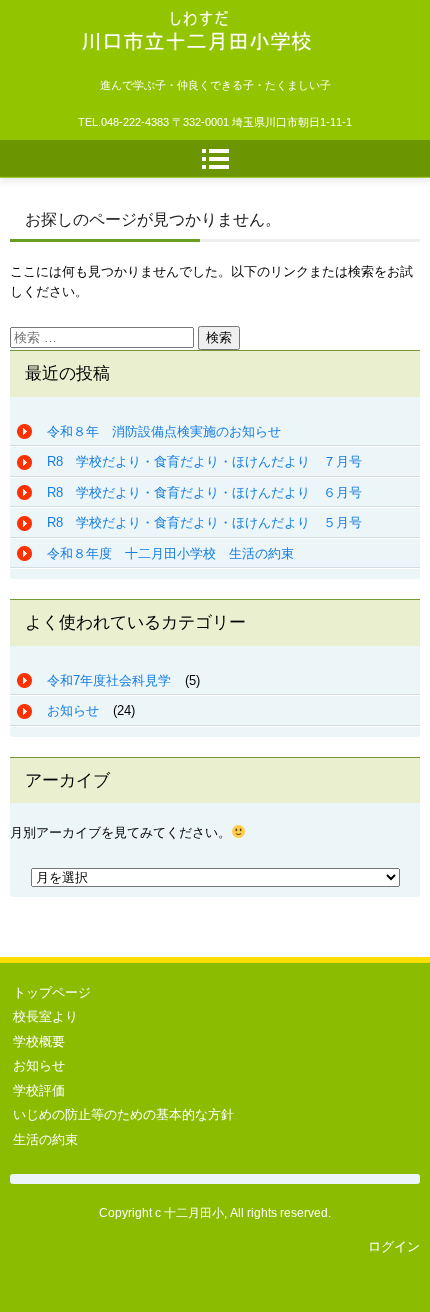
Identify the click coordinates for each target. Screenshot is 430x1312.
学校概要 (39, 1041)
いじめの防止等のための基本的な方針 (123, 1114)
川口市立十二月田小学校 (179, 80)
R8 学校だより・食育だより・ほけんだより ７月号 (204, 461)
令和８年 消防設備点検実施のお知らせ (164, 431)
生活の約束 (45, 1139)
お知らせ (73, 710)
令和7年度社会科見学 (109, 680)
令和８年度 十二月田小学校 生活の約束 (170, 553)
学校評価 (39, 1090)
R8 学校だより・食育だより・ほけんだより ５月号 (204, 522)
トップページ (52, 992)
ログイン (394, 1246)
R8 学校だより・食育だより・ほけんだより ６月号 (204, 492)
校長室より (45, 1016)
